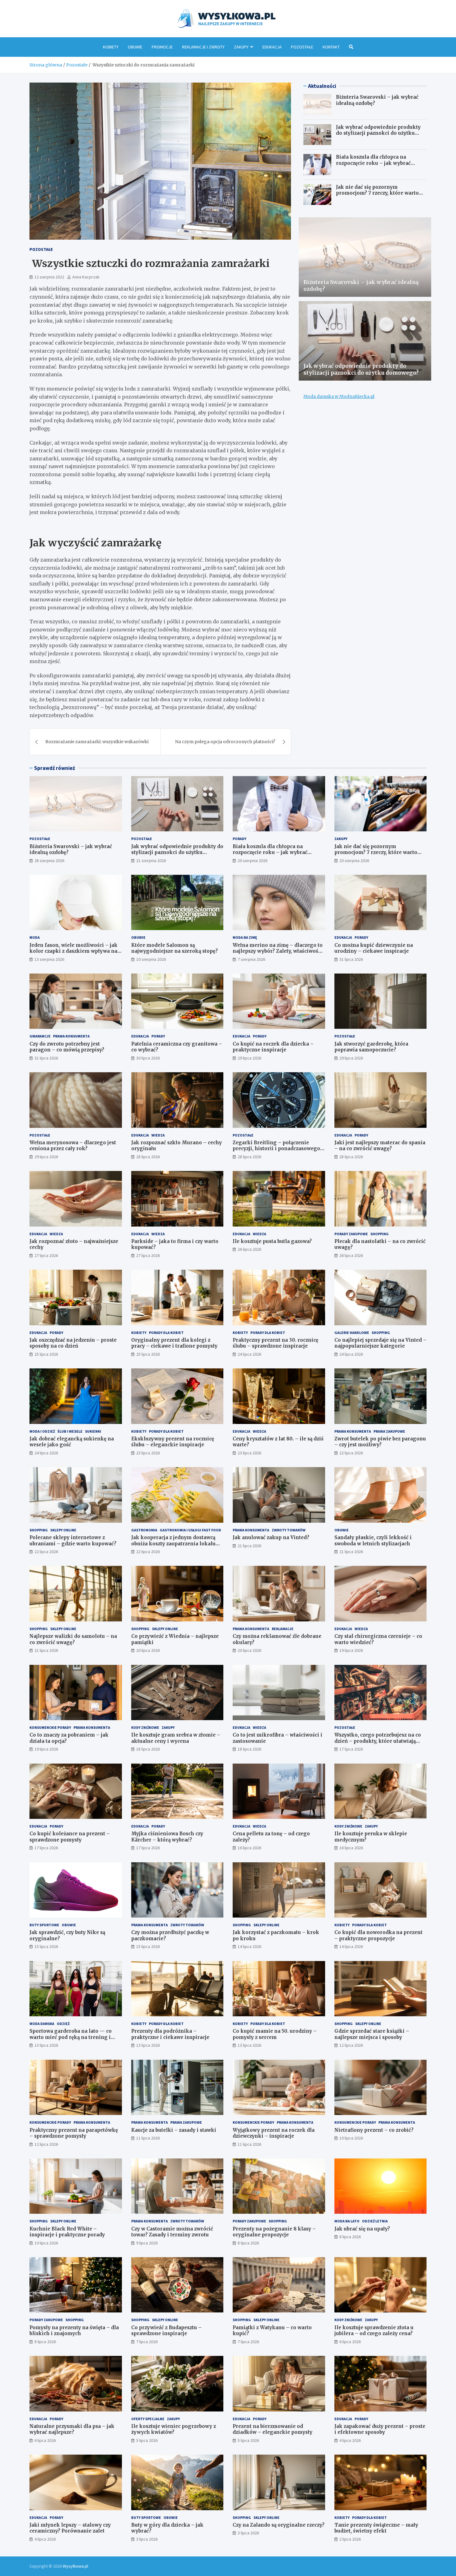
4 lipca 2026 (350, 2440)
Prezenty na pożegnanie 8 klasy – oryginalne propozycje (274, 2232)
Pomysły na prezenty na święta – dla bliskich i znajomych (74, 2331)
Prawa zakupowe (389, 1431)
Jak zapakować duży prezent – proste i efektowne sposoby (380, 2429)
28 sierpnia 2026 (49, 861)
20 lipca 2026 (148, 1650)
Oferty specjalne (148, 2419)
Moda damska (42, 2024)
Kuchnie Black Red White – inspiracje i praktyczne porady (67, 2232)
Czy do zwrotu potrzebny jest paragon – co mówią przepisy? (67, 1047)
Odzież (63, 2024)
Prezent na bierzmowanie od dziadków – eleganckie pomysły (273, 2429)
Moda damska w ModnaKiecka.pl (339, 396)
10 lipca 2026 (351, 2138)
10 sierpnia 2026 (151, 959)
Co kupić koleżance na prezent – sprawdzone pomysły (70, 1837)
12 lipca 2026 (351, 2045)
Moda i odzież (42, 1431)
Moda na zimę (245, 937)
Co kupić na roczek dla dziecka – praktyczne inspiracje (273, 1047)
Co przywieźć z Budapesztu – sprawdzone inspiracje (166, 2331)
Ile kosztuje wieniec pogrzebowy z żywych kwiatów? (174, 2429)
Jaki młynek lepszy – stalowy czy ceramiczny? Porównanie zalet (70, 2528)
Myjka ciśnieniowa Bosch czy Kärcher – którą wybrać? (167, 1837)
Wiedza (158, 1135)
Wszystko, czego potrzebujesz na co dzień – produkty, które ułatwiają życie (378, 1741)
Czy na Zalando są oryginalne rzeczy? (279, 2525)
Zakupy (241, 47)
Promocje (162, 47)
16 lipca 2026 (249, 1848)
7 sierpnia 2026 (251, 959)
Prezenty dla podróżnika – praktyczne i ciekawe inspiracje (170, 2034)
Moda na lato (347, 2221)
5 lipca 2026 (147, 2440)
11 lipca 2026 (148, 2138)
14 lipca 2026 (249, 1946)
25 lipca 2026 (46, 1354)
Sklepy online (63, 1530)
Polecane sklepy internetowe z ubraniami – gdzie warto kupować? (73, 1541)
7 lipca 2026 (147, 2342)
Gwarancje (40, 1036)
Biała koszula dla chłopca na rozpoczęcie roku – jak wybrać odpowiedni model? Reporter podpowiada (373, 166)
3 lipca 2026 (147, 2539)
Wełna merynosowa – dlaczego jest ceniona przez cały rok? (73, 1146)
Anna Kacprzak (86, 277)
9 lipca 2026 (147, 2243)
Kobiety (111, 47)
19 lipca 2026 (351, 1650)
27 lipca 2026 (46, 1255)
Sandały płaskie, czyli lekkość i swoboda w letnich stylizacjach (373, 1541)
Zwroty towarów (289, 1530)
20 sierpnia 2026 (253, 861)
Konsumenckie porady (50, 1727)
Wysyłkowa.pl (75, 2566)
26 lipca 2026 (249, 1249)
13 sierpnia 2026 (49, 959)
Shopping (380, 1234)
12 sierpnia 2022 (49, 277)
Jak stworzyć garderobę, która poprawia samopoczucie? (371, 1047)
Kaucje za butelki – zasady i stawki (174, 2130)
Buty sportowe (44, 1925)
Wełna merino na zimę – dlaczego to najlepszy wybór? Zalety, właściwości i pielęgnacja (278, 951)
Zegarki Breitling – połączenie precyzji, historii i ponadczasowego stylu (276, 1149)
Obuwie (135, 47)
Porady (239, 839)
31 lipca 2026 (351, 959)
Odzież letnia (375, 2221)
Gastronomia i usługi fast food (190, 1530)
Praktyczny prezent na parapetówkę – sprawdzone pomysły (74, 2133)
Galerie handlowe (352, 1333)
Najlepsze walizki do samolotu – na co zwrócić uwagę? (73, 1639)
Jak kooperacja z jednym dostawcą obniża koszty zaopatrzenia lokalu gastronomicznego (173, 1543)
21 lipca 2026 (249, 1546)
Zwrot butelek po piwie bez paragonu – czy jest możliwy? (380, 1442)
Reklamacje (283, 1629)
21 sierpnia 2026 (151, 861)
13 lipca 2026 (46, 2045)
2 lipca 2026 (350, 2539)
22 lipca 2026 (351, 1453)
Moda (35, 937)
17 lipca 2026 (351, 1749)
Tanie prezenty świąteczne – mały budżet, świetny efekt (376, 2528)
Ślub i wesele (70, 1431)
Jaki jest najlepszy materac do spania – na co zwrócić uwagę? (380, 1146)
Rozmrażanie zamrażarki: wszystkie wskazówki (97, 742)
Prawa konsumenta (71, 1036)
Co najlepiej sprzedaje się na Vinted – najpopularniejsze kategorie (380, 1343)
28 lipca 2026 (148, 1157)
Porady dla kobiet (166, 1333)
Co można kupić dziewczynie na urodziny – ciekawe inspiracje (374, 948)
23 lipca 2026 (148, 1453)
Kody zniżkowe (145, 1727)
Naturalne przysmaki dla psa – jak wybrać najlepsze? (72, 2429)
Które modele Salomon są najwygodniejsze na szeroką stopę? (174, 948)
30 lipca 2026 (148, 1058)
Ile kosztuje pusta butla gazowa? (272, 1241)
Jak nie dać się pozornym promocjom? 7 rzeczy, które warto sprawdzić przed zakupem (377, 193)
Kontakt (331, 47)
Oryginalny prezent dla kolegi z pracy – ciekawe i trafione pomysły (174, 1343)
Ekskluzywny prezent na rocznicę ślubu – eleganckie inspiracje (173, 1442)
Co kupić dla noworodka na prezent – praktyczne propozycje (378, 1935)
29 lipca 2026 (249, 1058)
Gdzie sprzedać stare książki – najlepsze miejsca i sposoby (372, 2034)
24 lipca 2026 (249, 1354)
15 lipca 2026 (46, 1946)
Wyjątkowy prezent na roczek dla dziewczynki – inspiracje (274, 2133)
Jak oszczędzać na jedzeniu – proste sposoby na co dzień (73, 1343)
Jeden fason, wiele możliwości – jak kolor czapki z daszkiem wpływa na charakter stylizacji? (74, 951)
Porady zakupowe (351, 1234)
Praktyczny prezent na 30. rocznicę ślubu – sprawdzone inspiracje (275, 1343)
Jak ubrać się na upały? (362, 2229)
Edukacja (272, 47)
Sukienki (93, 1431)
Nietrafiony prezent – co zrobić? (374, 2130)
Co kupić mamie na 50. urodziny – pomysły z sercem (275, 2034)
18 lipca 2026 (148, 1749)
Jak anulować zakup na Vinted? (271, 1537)
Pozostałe (302, 47)
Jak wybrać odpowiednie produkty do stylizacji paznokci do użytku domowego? (378, 133)
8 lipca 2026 (248, 2243)
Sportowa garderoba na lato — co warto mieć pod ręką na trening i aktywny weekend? (71, 2037)
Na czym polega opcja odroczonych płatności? (225, 742)
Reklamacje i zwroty (203, 47)
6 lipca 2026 (350, 2342)
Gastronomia (144, 1530)
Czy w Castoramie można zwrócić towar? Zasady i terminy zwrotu (172, 2232)
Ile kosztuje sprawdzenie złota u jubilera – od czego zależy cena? (374, 2331)
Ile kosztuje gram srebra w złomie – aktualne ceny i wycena (176, 1738)
